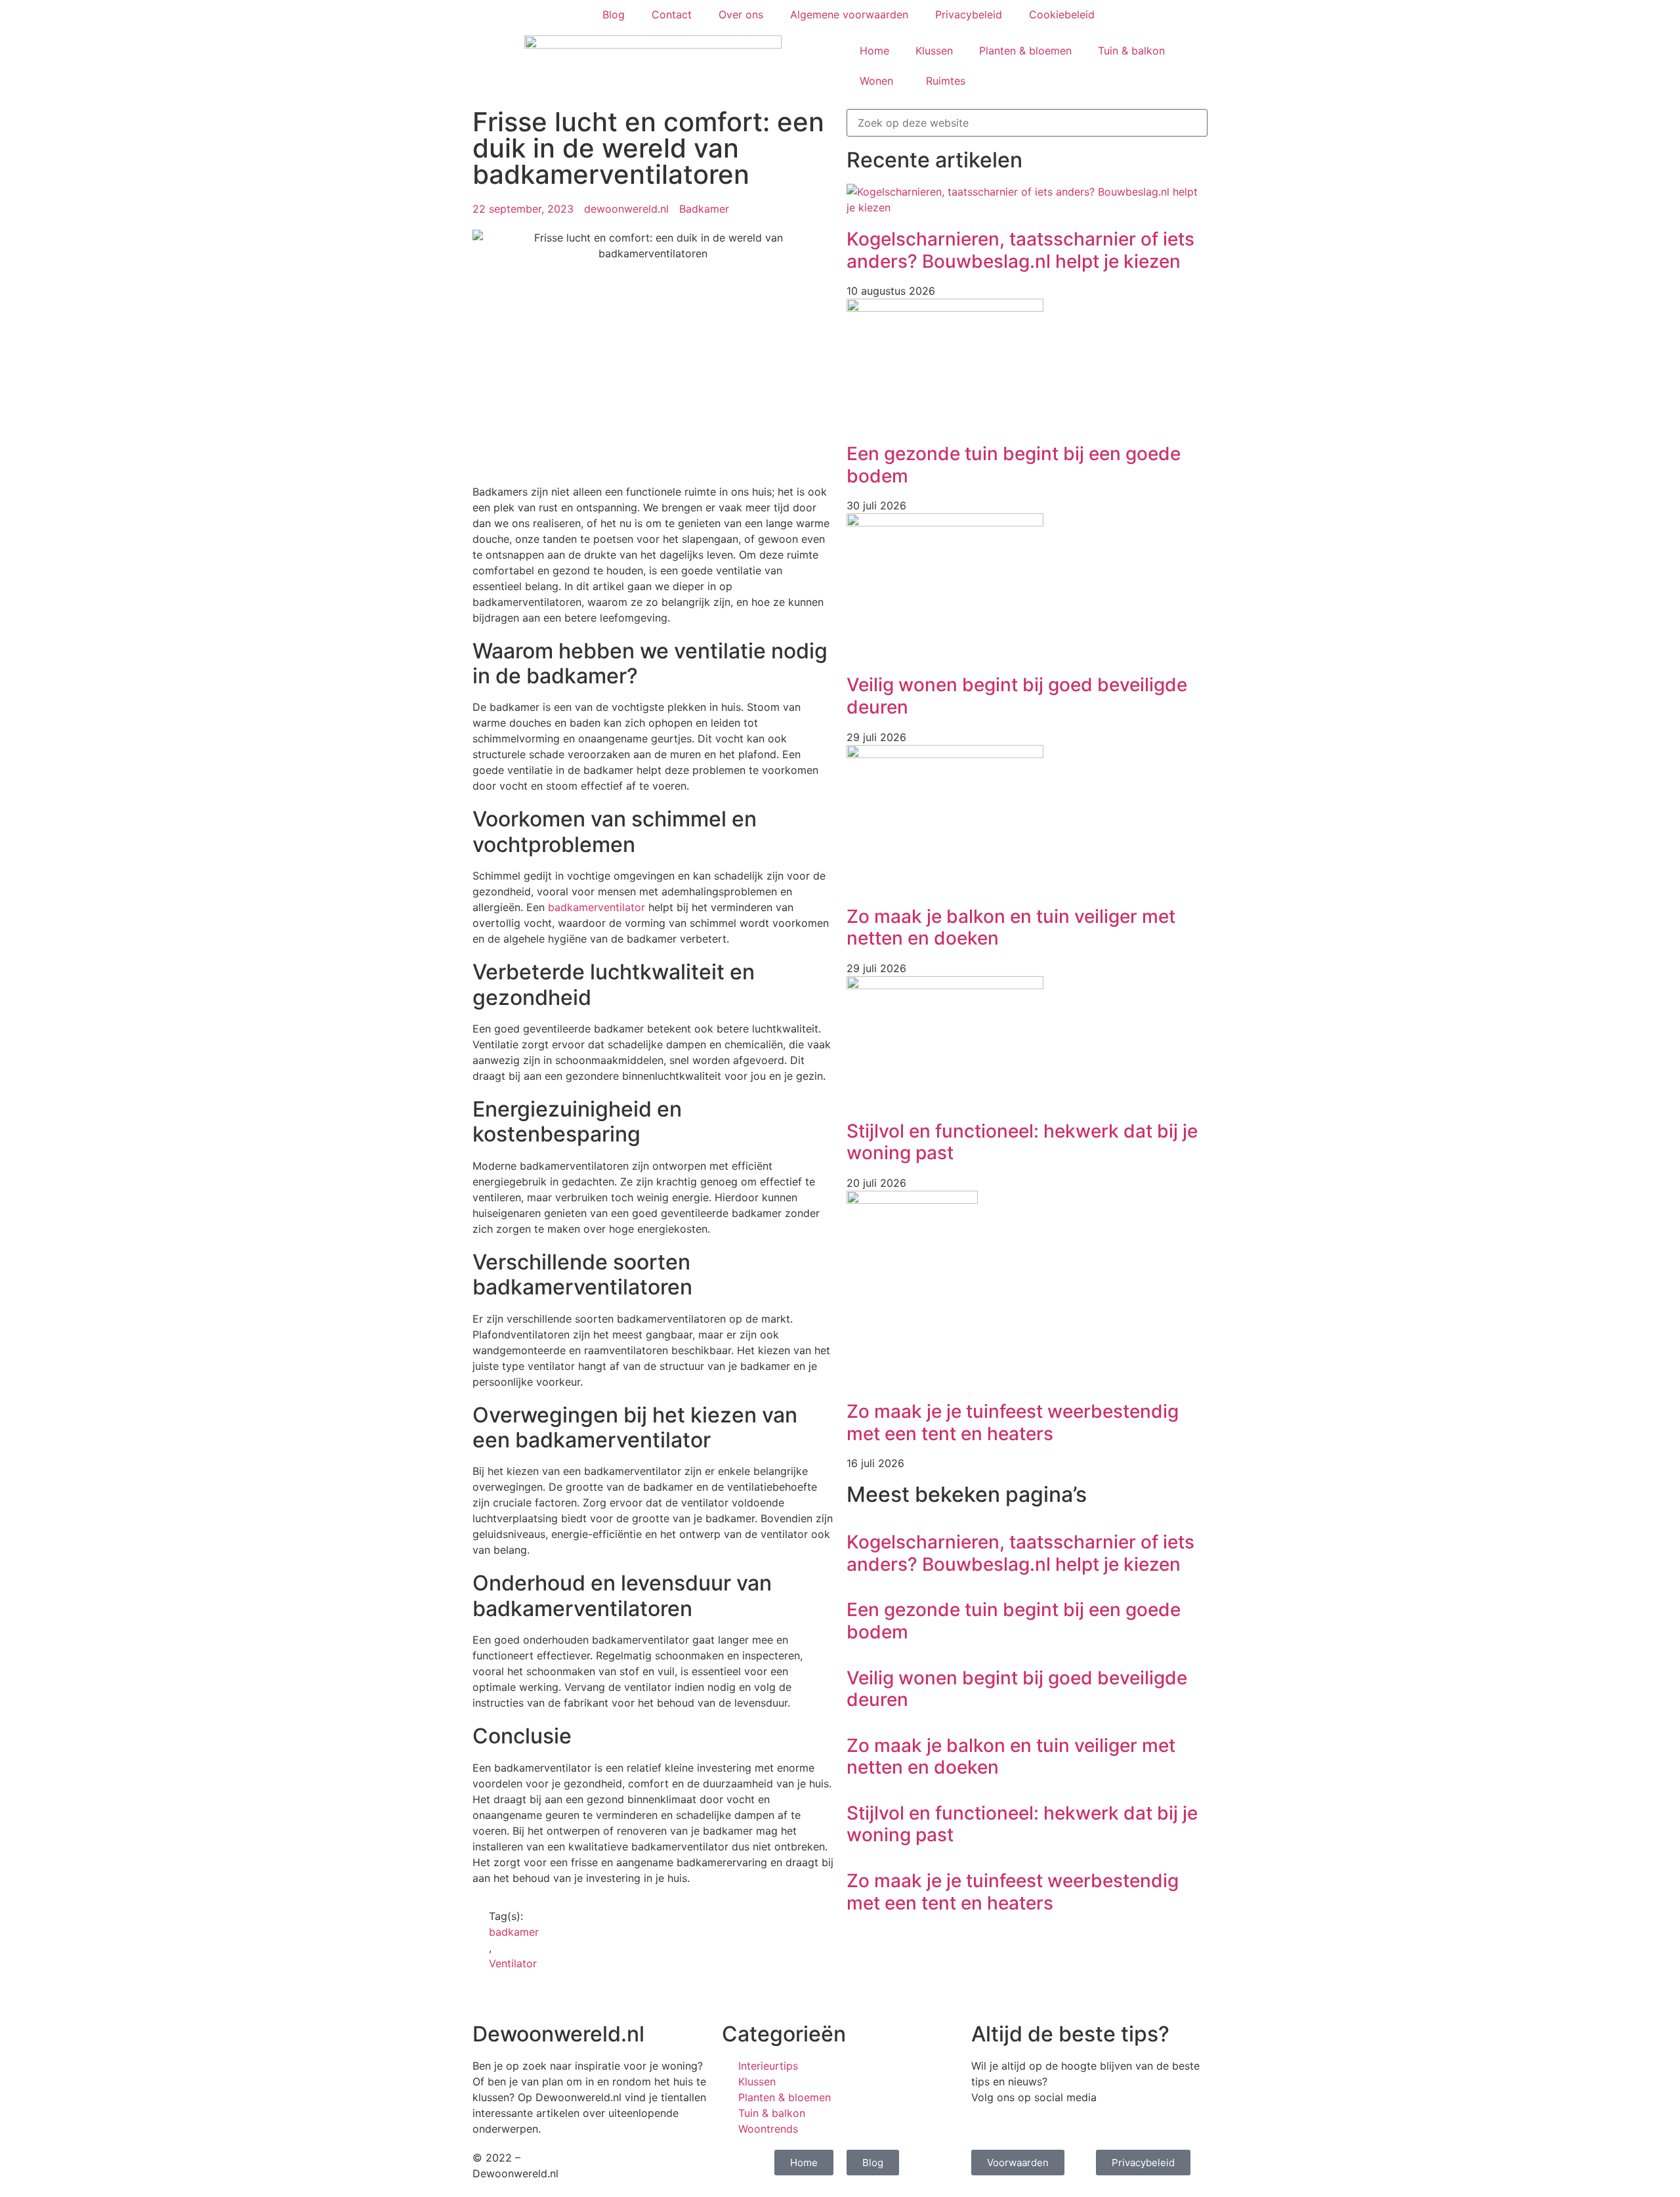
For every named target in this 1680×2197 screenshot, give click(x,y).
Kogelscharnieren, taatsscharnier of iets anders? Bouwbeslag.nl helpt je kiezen (1020, 250)
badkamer (514, 1932)
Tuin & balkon (1131, 51)
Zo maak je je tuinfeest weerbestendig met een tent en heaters (1013, 1422)
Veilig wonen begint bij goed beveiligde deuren (1017, 696)
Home (874, 51)
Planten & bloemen (1025, 51)
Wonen (876, 81)
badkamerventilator (597, 907)
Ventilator (513, 1963)
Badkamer (704, 209)
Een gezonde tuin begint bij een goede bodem (1014, 465)
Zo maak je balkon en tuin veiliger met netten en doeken (1011, 928)
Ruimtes (946, 81)
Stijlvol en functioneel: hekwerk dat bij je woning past (1022, 1142)
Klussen (934, 51)
